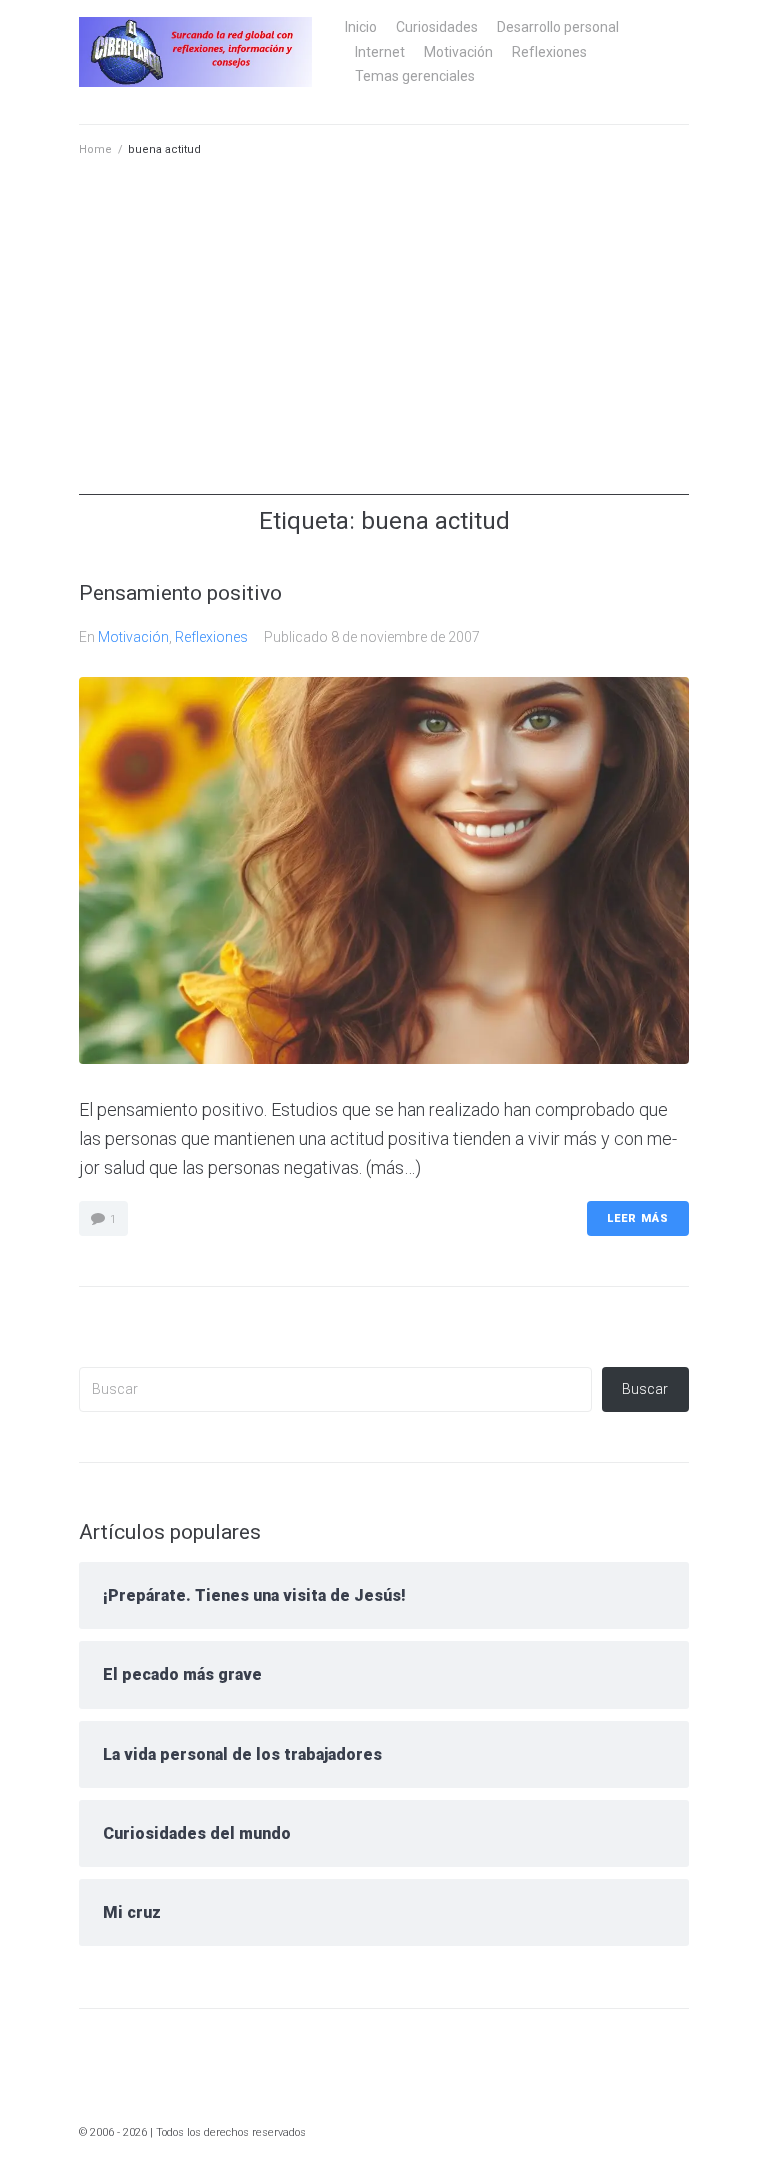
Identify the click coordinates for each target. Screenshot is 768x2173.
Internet (380, 52)
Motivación (458, 52)
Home (95, 149)
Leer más (638, 1218)
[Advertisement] (384, 355)
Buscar (645, 1389)
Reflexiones (549, 52)
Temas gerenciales (415, 76)
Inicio (361, 27)
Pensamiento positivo (180, 593)
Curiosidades (437, 27)
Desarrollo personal (558, 27)
